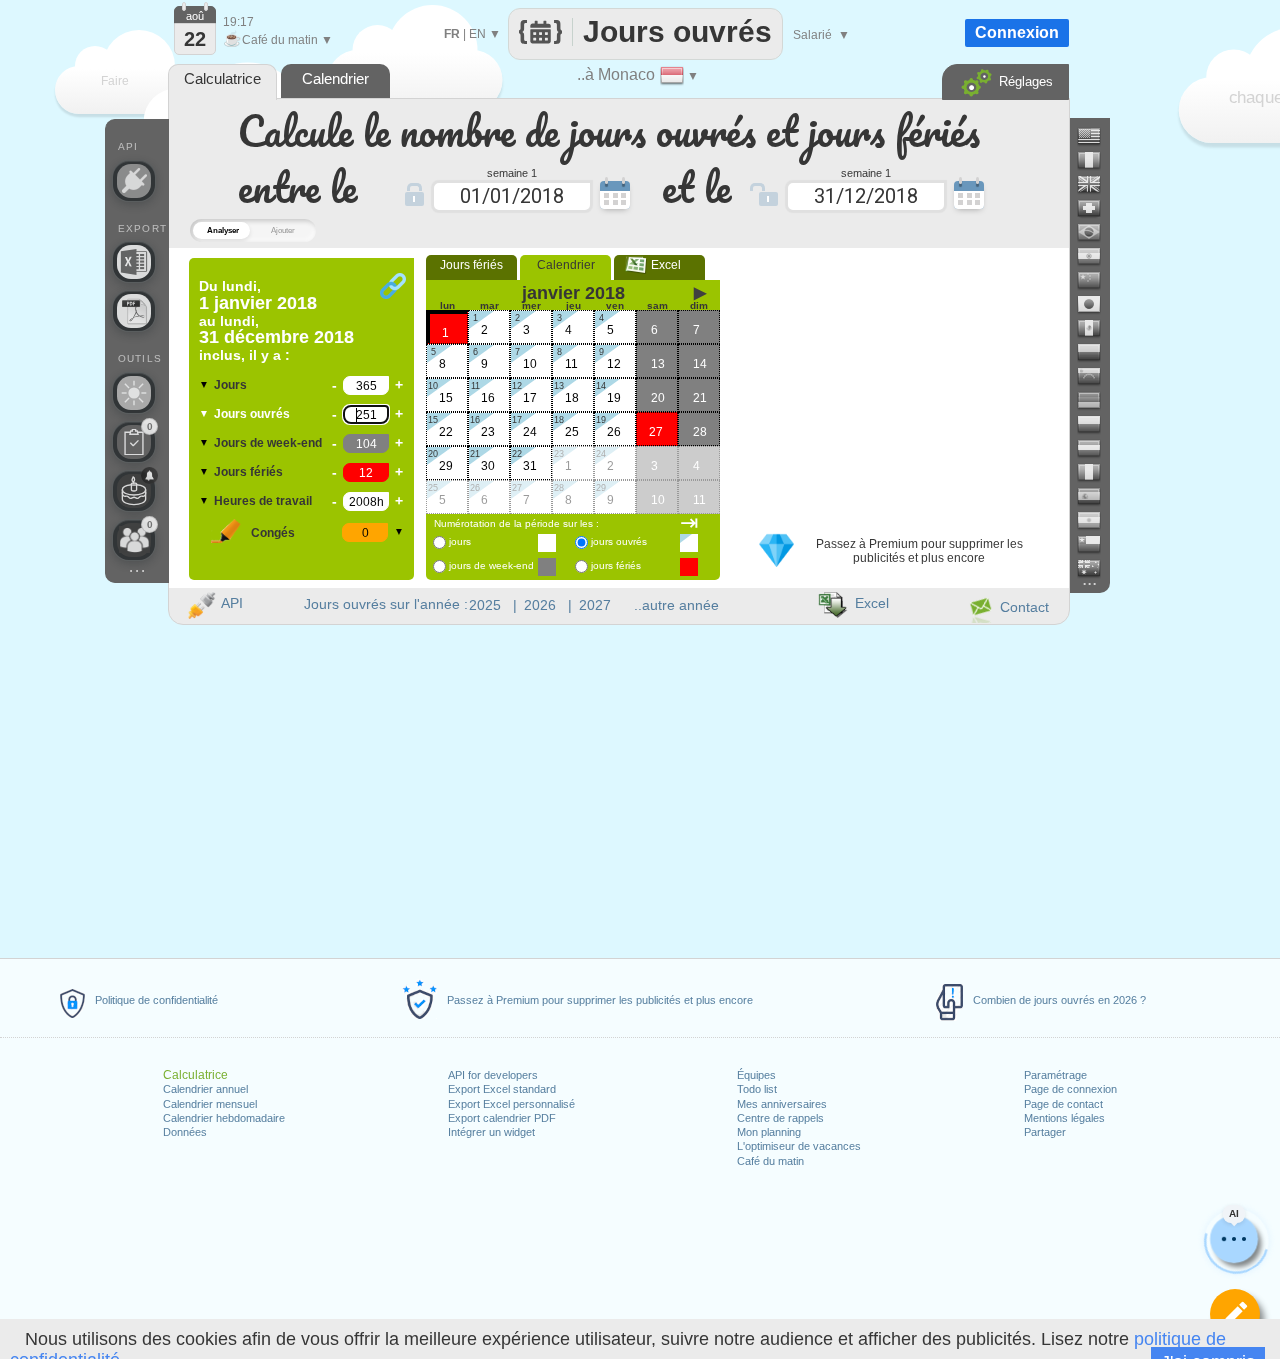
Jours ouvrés (252, 414)
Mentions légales (1064, 1118)
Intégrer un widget (491, 1132)
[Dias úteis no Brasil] (1097, 232)
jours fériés (616, 565)
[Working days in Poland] (1097, 424)
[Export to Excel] (134, 262)
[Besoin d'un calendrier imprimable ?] (134, 311)
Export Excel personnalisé (511, 1104)
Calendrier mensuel (210, 1104)
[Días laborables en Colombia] (1097, 352)
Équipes (756, 1075)
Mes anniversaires (782, 1104)
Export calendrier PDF (502, 1118)
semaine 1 (512, 172)
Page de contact (1063, 1104)
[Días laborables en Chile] (1097, 544)
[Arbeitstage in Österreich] (1097, 448)
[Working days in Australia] (1097, 568)
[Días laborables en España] (1097, 496)
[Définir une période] (1235, 1314)
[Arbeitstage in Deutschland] (1097, 400)
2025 (485, 605)
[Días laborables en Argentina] (1097, 520)
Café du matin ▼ (278, 40)
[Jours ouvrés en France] (1097, 160)
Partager (1045, 1132)
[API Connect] (134, 181)
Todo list (757, 1089)
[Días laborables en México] (1097, 328)
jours (460, 541)
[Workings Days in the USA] (1097, 136)
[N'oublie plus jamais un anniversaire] (134, 491)
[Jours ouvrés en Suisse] (1097, 208)
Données (185, 1132)
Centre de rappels (780, 1118)
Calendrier (566, 265)
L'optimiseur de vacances (799, 1146)
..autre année (676, 605)
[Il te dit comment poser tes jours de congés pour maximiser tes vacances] (134, 393)
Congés (273, 533)
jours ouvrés (619, 541)
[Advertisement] (899, 383)
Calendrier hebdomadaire (224, 1118)
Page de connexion (1070, 1089)
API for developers (493, 1075)
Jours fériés (248, 472)
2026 (540, 605)
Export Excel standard (502, 1089)
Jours (230, 385)
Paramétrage (1055, 1075)
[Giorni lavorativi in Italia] (1097, 472)
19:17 (238, 22)
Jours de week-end (268, 443)
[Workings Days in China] (1097, 280)
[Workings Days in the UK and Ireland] (1097, 184)
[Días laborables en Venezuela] (1097, 376)
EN (477, 34)
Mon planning (769, 1132)
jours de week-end (491, 565)
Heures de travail (263, 501)
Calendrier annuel (205, 1089)
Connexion (1017, 32)
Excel (660, 265)
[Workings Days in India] (1097, 256)
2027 (595, 605)
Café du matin (770, 1161)
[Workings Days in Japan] (1097, 304)
